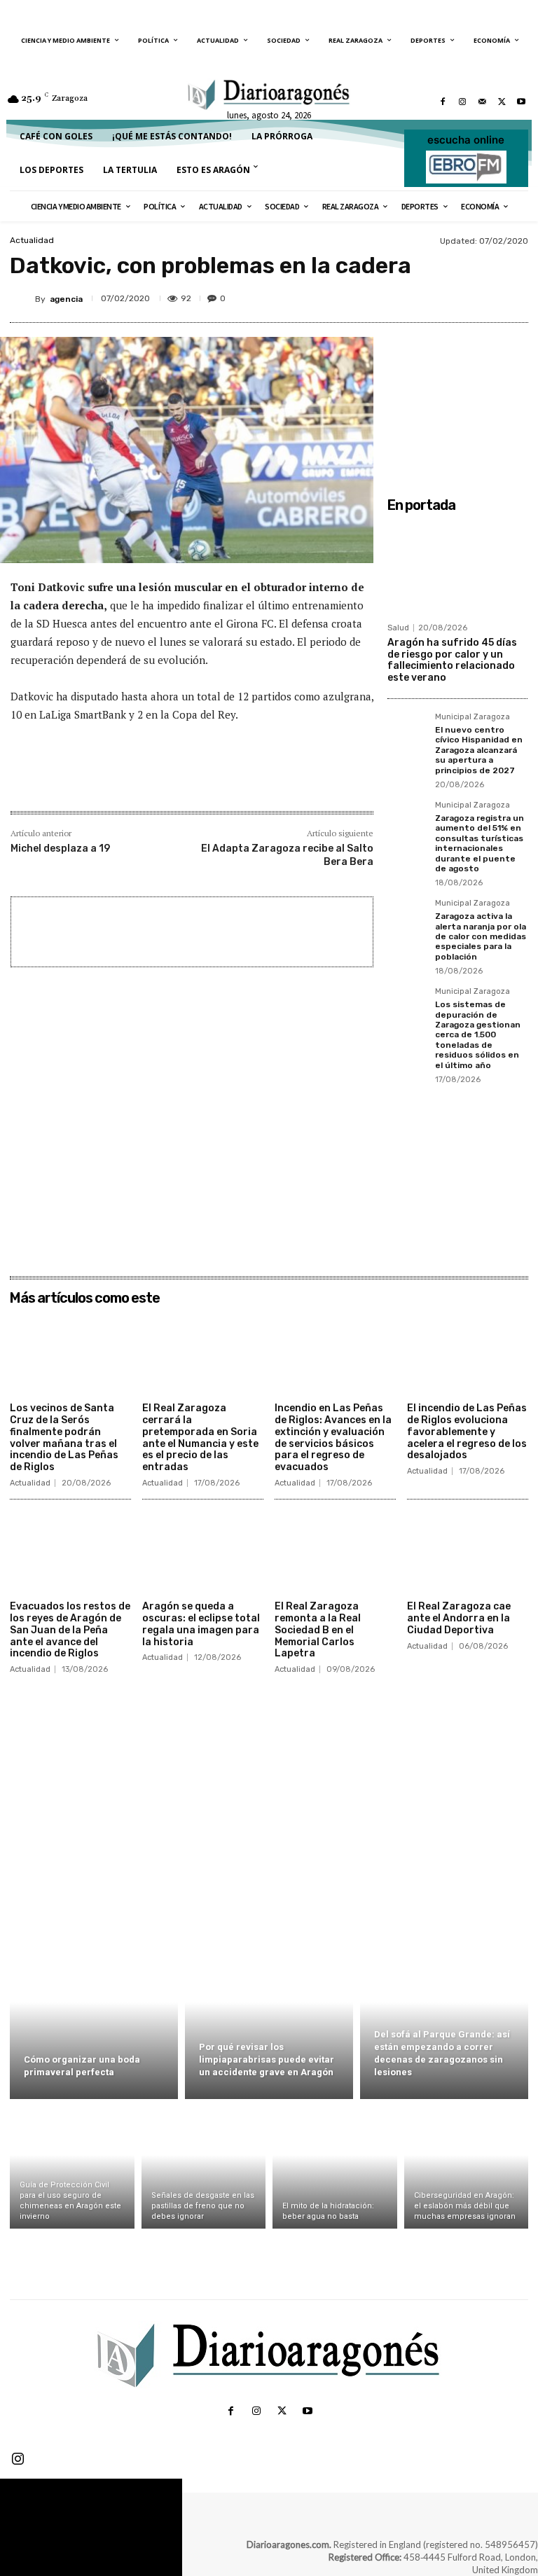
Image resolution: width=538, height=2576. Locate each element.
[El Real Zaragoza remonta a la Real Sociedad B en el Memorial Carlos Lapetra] (335, 1552)
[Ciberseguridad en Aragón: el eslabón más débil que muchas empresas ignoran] (467, 2167)
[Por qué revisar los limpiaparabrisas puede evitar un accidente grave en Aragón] (269, 2018)
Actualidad (32, 240)
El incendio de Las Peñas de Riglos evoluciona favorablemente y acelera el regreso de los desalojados (467, 1432)
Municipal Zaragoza (473, 717)
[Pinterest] (460, 296)
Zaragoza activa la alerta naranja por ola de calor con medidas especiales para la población (481, 936)
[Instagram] (462, 102)
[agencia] (22, 299)
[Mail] (482, 102)
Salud (398, 628)
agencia (66, 299)
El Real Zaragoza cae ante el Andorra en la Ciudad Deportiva (459, 1618)
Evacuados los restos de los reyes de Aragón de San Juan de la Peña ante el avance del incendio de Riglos (70, 1630)
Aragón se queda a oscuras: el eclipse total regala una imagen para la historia (201, 1624)
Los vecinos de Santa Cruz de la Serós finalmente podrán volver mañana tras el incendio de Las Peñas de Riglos (64, 1438)
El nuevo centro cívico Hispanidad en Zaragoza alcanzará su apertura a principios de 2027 (479, 750)
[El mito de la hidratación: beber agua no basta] (335, 2167)
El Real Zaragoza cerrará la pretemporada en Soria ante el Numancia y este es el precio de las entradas (200, 1438)
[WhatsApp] (492, 296)
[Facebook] (443, 102)
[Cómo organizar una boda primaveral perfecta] (94, 2018)
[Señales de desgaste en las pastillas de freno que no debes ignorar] (204, 2167)
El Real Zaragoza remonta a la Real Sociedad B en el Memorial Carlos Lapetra (318, 1630)
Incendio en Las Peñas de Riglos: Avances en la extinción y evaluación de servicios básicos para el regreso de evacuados (333, 1438)
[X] (502, 102)
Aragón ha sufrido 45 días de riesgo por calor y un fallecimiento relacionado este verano (452, 660)
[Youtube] (521, 102)
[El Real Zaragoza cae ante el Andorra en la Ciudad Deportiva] (468, 1552)
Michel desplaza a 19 (60, 849)
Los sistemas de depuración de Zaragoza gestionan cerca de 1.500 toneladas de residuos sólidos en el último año (478, 1034)
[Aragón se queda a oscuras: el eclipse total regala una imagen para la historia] (203, 1552)
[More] (241, 781)
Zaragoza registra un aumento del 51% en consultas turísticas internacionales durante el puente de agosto (480, 843)
